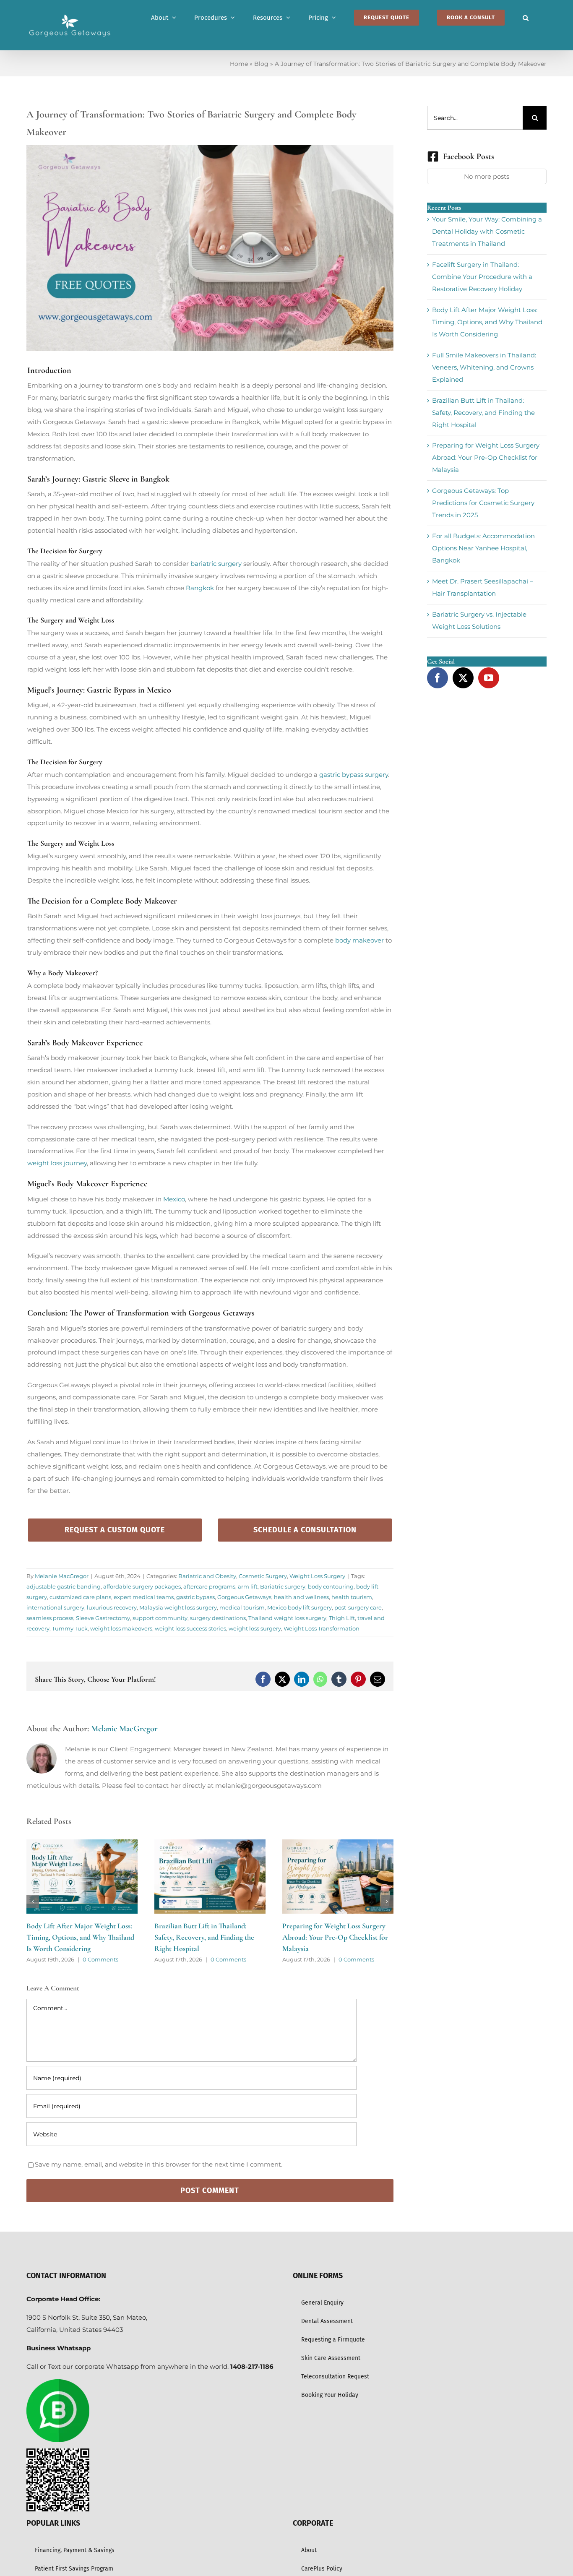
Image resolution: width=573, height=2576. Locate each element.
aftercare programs (209, 1586)
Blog (261, 64)
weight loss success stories (190, 1628)
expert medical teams (144, 1597)
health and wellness (301, 1597)
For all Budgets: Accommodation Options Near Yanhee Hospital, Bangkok (483, 548)
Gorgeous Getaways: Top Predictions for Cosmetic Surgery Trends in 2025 (483, 503)
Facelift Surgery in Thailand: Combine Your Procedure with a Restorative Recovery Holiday (482, 277)
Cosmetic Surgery (263, 1576)
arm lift (248, 1586)
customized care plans (80, 1597)
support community (160, 1618)
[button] (526, 18)
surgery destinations (218, 1618)
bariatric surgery (216, 564)
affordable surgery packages (142, 1586)
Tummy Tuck (70, 1628)
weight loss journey (57, 1163)
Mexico (173, 1199)
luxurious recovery (112, 1607)
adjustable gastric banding (64, 1586)
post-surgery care (358, 1607)
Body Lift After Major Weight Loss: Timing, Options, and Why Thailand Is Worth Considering (487, 322)
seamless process (50, 1618)
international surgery (55, 1607)
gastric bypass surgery (354, 775)
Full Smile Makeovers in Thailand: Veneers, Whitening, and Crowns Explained (484, 367)
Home (239, 64)
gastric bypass (195, 1597)
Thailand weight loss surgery (287, 1618)
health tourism (352, 1597)
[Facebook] (438, 678)
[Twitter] (463, 678)
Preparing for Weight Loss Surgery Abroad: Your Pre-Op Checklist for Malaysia (207, 1937)
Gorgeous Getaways (244, 1597)
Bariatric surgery (283, 1586)
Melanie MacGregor (62, 1576)
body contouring (331, 1586)
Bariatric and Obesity (207, 1576)
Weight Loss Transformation (322, 1628)
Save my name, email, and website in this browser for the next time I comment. (159, 2164)
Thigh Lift (342, 1618)
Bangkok (200, 588)
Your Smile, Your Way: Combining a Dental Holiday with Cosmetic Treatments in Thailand (487, 231)
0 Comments (100, 1959)
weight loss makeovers (121, 1628)
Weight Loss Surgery (317, 1576)
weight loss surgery (255, 1628)
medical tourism (242, 1607)
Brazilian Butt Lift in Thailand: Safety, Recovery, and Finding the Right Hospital (76, 1937)
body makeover (359, 940)
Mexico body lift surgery (300, 1607)
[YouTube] (489, 678)
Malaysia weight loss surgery (178, 1607)
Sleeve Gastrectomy (103, 1618)
